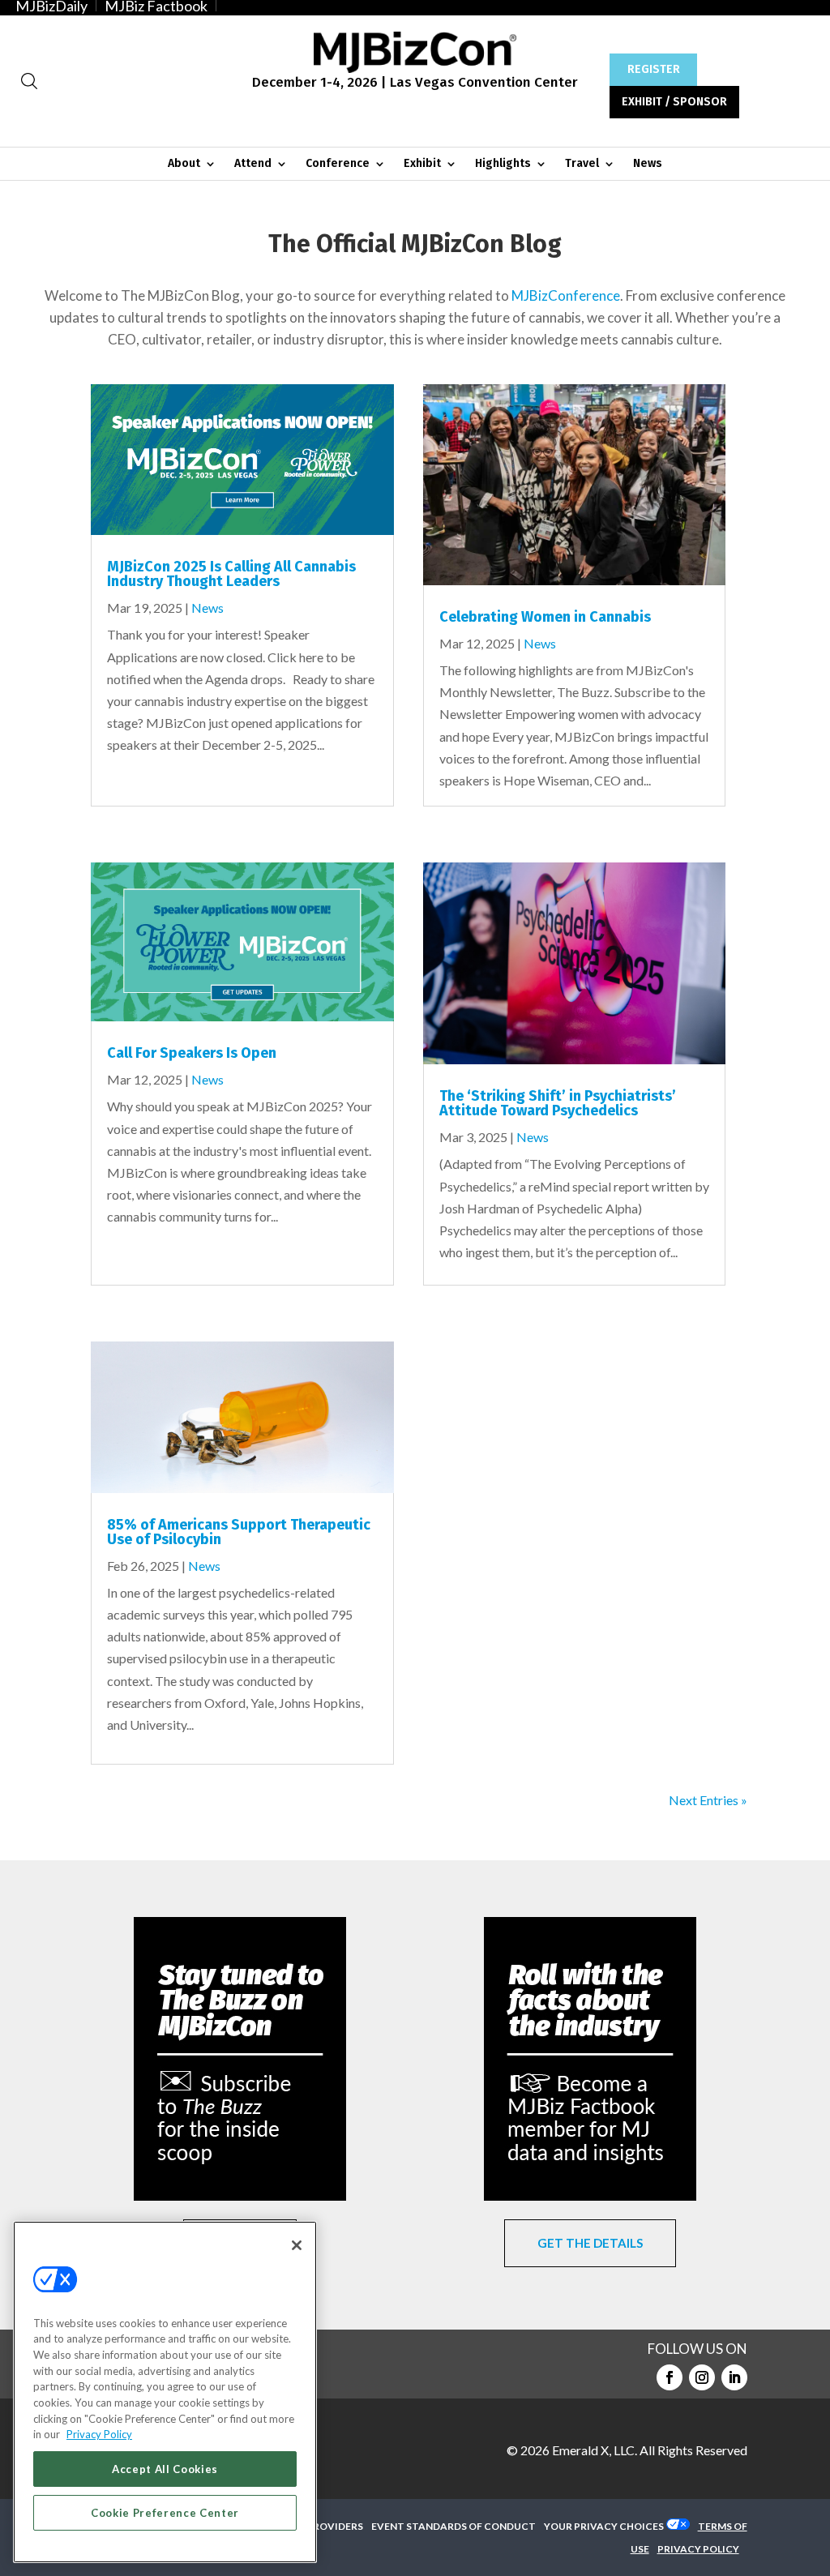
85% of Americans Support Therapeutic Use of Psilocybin (239, 1532)
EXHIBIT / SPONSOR (674, 102)
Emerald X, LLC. (595, 2450)
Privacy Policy (99, 2434)
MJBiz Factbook (156, 6)
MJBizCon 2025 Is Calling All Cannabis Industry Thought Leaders (231, 574)
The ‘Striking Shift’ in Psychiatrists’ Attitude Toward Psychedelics (558, 1103)
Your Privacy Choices (604, 2526)
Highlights (503, 164)
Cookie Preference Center (165, 2513)
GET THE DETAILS (590, 2243)
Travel (582, 164)
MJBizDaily (51, 6)
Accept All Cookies (165, 2469)
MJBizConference (566, 295)
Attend (253, 164)
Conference (338, 164)
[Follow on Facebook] (670, 2377)
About (184, 164)
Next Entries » (708, 1800)
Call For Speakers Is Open (192, 1053)
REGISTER (654, 69)
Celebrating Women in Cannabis (545, 617)
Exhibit (422, 164)
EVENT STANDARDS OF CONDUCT (454, 2526)
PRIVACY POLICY (698, 2549)
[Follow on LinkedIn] (734, 2377)
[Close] (297, 2245)
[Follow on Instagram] (702, 2377)
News (648, 164)
